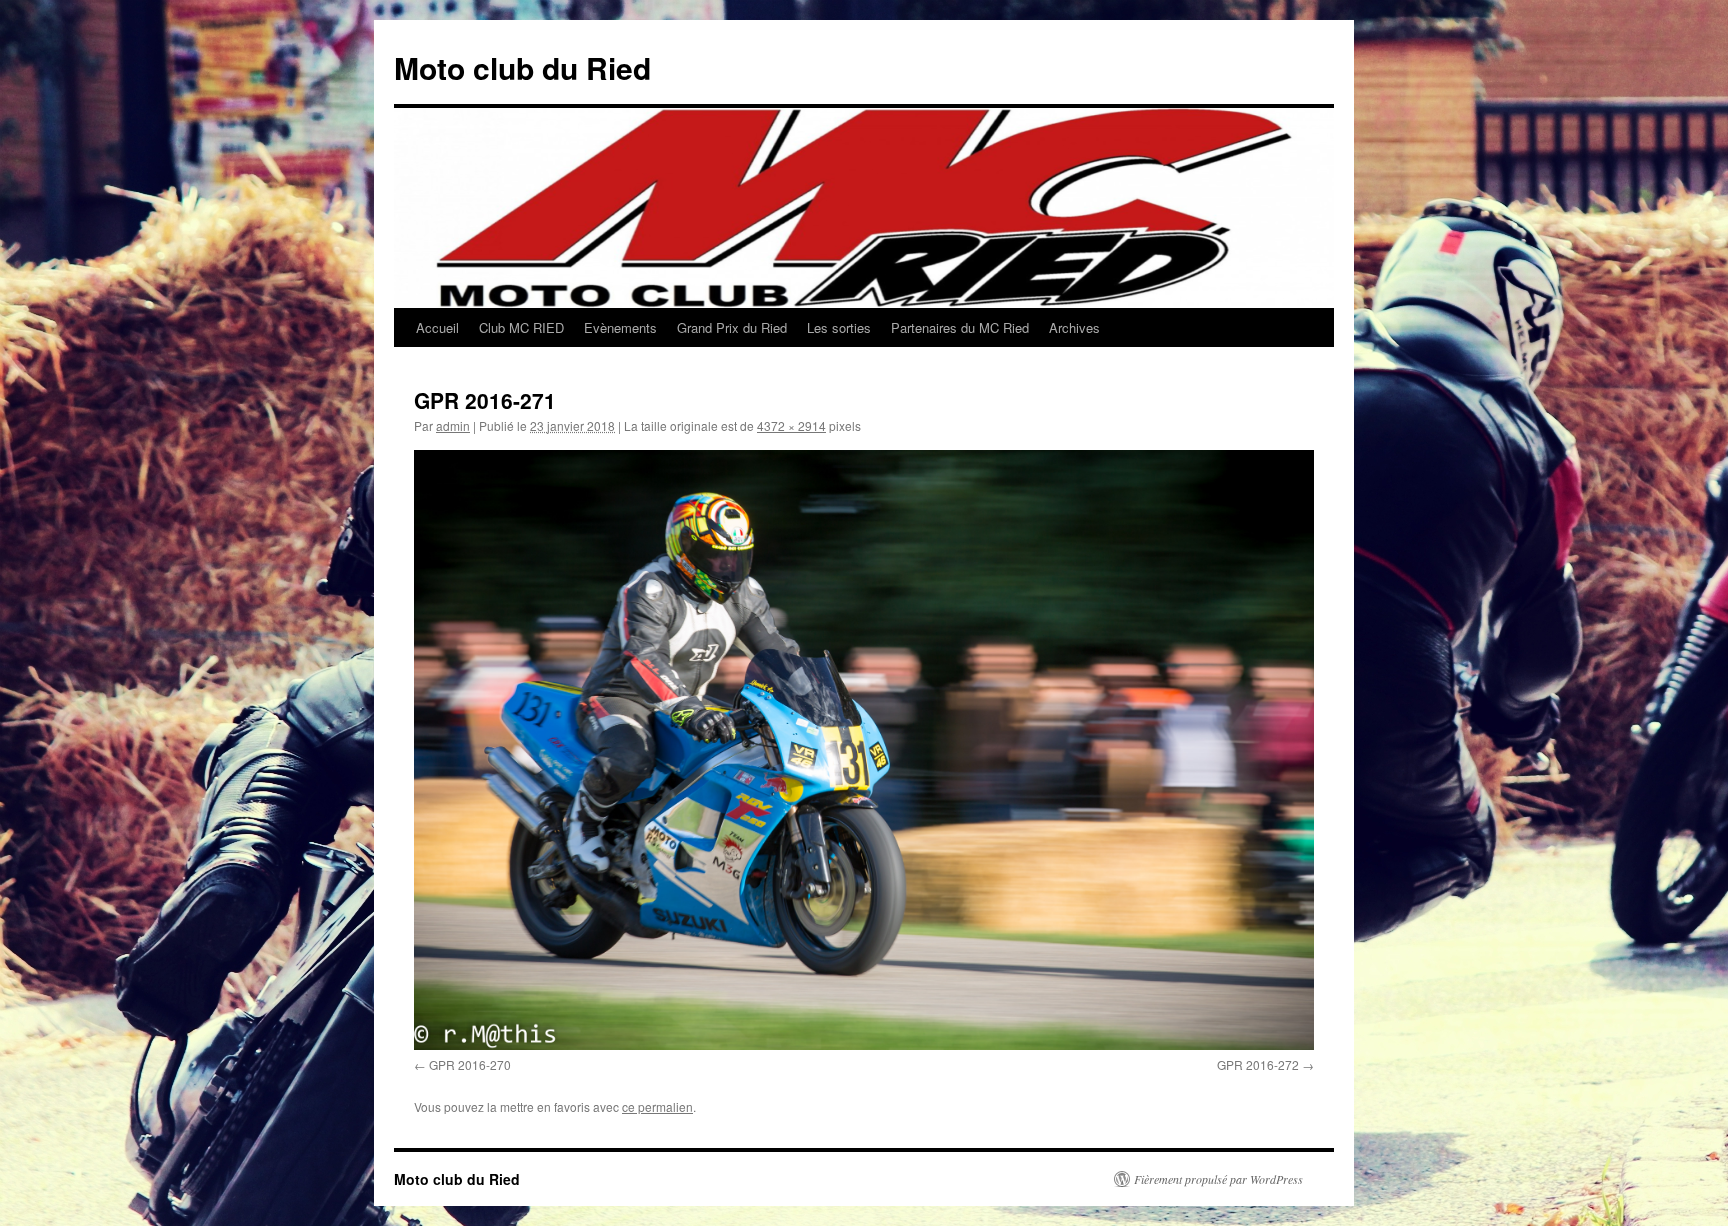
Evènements (620, 327)
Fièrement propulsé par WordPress (1218, 1179)
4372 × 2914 (791, 425)
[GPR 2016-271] (864, 750)
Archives (1074, 327)
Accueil (437, 327)
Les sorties (839, 327)
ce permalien (657, 1106)
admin (453, 425)
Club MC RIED (521, 327)
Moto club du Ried (522, 67)
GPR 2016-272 (1258, 1064)
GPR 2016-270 (470, 1064)
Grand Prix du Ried (732, 327)
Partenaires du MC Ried (960, 327)
